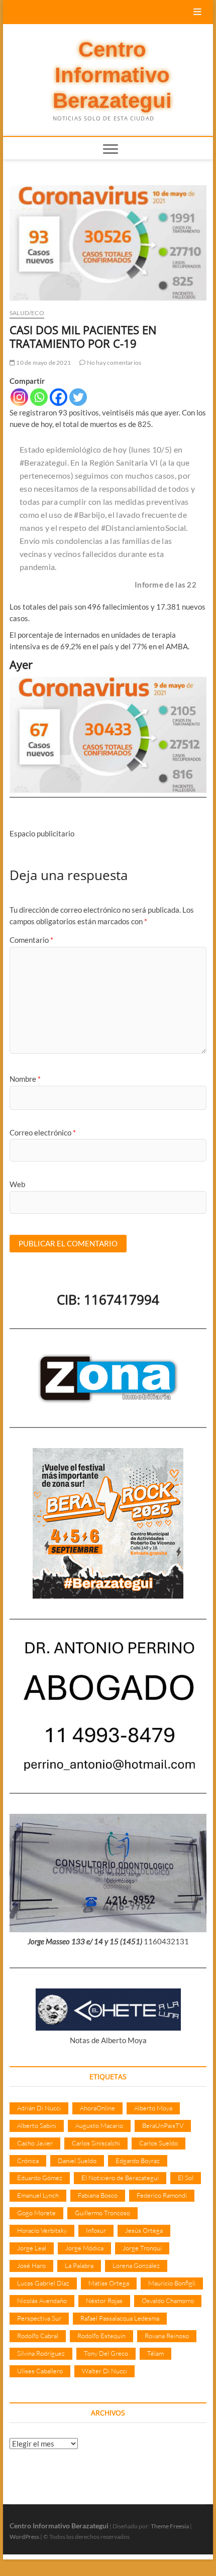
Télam (155, 2353)
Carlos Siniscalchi (96, 2143)
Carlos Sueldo (158, 2143)
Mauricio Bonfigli (172, 2283)
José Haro (31, 2265)
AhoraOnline (97, 2108)
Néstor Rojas (104, 2301)
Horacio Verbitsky (42, 2230)
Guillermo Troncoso (102, 2213)
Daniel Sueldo (77, 2161)
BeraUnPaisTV (163, 2125)
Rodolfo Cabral (38, 2336)
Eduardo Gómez (40, 2178)
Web (17, 1184)
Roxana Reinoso (167, 2336)
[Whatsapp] (39, 397)
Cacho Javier (35, 2143)
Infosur (96, 2230)
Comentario (31, 940)
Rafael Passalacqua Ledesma (120, 2318)
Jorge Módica (84, 2248)
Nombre (25, 1079)
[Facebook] (59, 397)
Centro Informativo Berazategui (112, 75)
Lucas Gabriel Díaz (43, 2283)
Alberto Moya (153, 2108)
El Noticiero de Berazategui (120, 2178)
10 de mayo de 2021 (43, 363)
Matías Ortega (109, 2283)
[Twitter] (78, 397)
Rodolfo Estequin (101, 2336)
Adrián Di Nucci (39, 2108)
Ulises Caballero (40, 2371)
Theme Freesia (170, 2526)
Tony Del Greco (106, 2353)
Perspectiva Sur (39, 2318)
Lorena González (136, 2265)
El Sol (186, 2178)
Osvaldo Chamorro (168, 2301)
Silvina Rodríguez (41, 2353)
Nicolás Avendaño (42, 2301)
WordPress (24, 2537)
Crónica (28, 2161)
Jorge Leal (32, 2248)
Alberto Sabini (37, 2125)
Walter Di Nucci (104, 2371)
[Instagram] (19, 397)
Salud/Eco (27, 313)
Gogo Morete (36, 2213)
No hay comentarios (113, 363)
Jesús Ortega (144, 2230)
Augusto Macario (99, 2125)
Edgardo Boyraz (138, 2161)
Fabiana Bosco (98, 2195)
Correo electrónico (43, 1132)
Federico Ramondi (162, 2195)
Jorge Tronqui (142, 2248)
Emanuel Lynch (38, 2195)
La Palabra (79, 2265)
